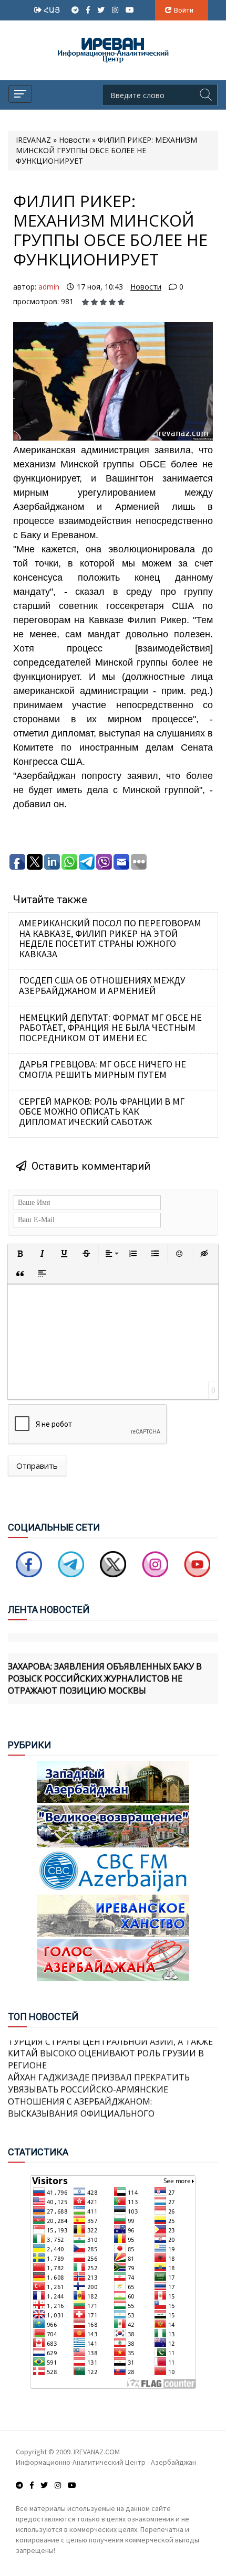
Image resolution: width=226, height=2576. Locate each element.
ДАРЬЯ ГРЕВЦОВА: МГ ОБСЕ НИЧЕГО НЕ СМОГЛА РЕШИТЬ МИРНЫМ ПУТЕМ (102, 1069)
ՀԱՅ (53, 10)
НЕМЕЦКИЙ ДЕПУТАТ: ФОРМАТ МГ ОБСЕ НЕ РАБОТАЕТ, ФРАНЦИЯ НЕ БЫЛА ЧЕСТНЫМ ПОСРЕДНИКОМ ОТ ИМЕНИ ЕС (110, 1028)
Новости (146, 287)
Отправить (37, 1466)
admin (49, 287)
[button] (20, 1254)
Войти (184, 10)
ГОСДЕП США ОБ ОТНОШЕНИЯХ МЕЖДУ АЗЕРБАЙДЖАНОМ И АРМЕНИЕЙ (102, 985)
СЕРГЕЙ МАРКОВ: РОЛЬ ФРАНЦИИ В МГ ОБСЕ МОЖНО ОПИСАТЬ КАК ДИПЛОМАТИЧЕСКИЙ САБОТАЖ (102, 1111)
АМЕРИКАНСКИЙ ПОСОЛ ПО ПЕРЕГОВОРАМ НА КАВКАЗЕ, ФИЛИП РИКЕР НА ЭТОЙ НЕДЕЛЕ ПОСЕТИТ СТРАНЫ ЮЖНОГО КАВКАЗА (110, 938)
